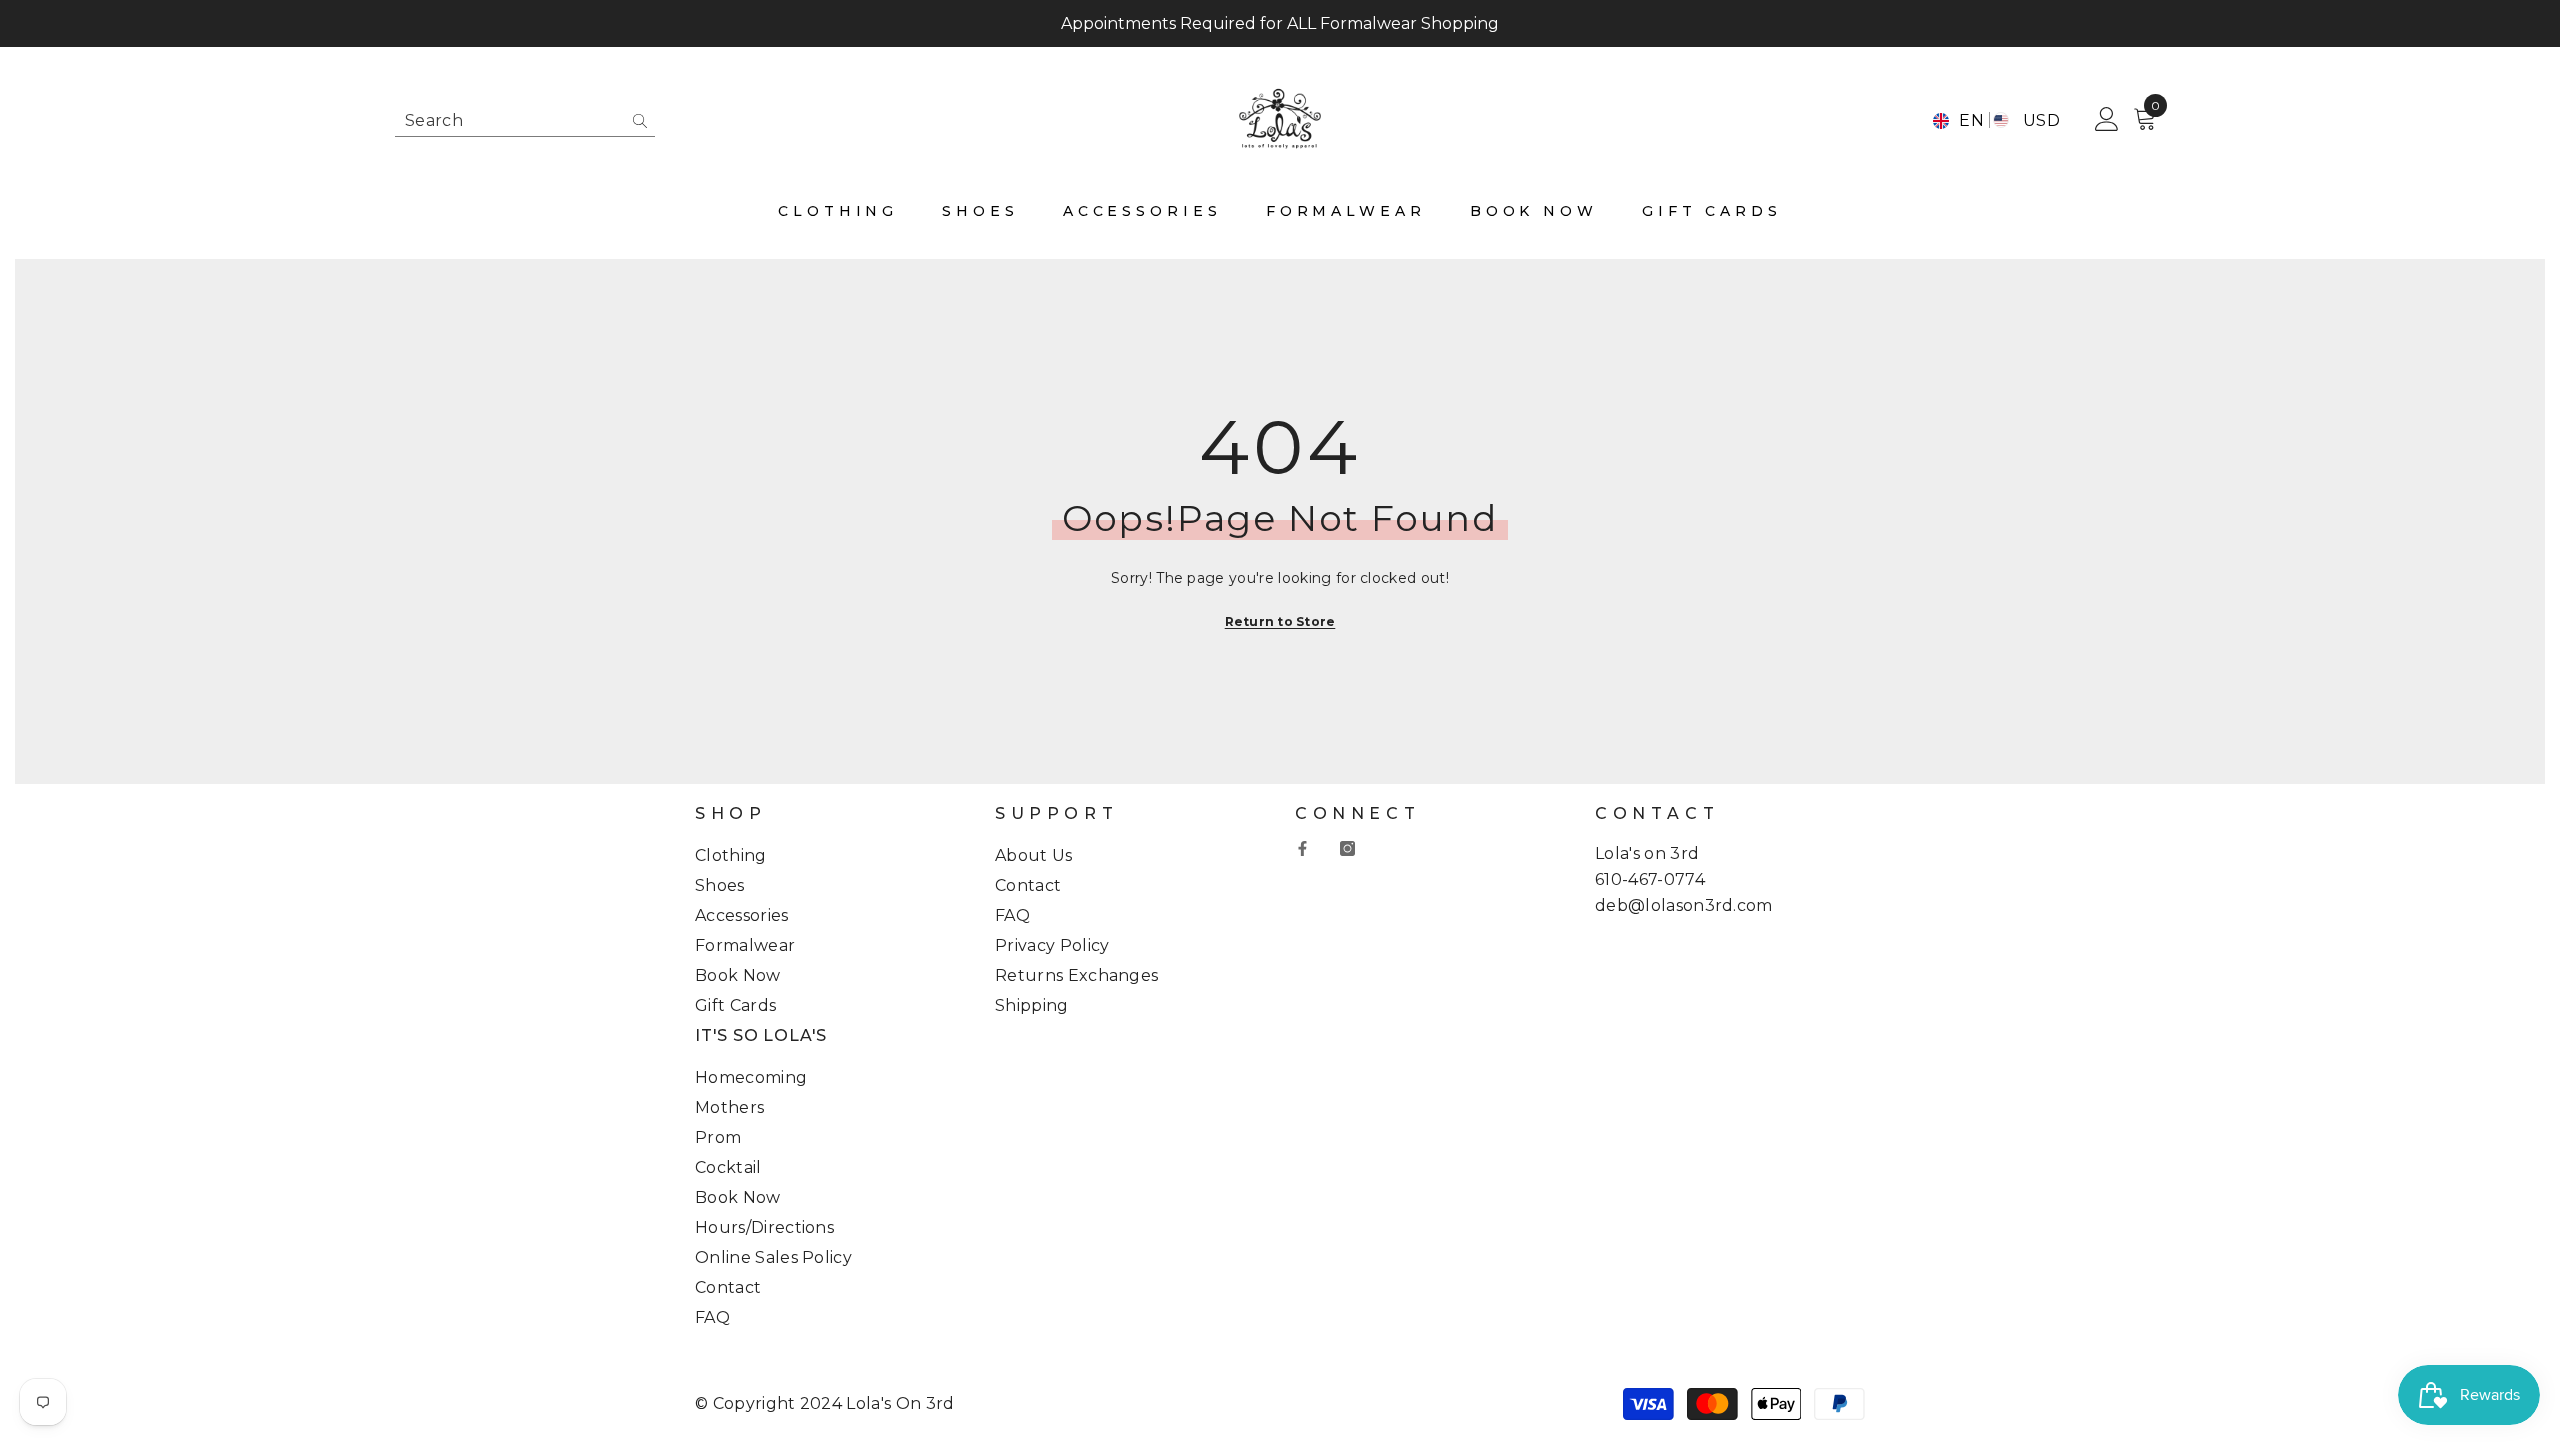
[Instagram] (1347, 848)
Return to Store (1280, 621)
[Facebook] (1302, 848)
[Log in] (2107, 120)
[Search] (525, 121)
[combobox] (509, 120)
